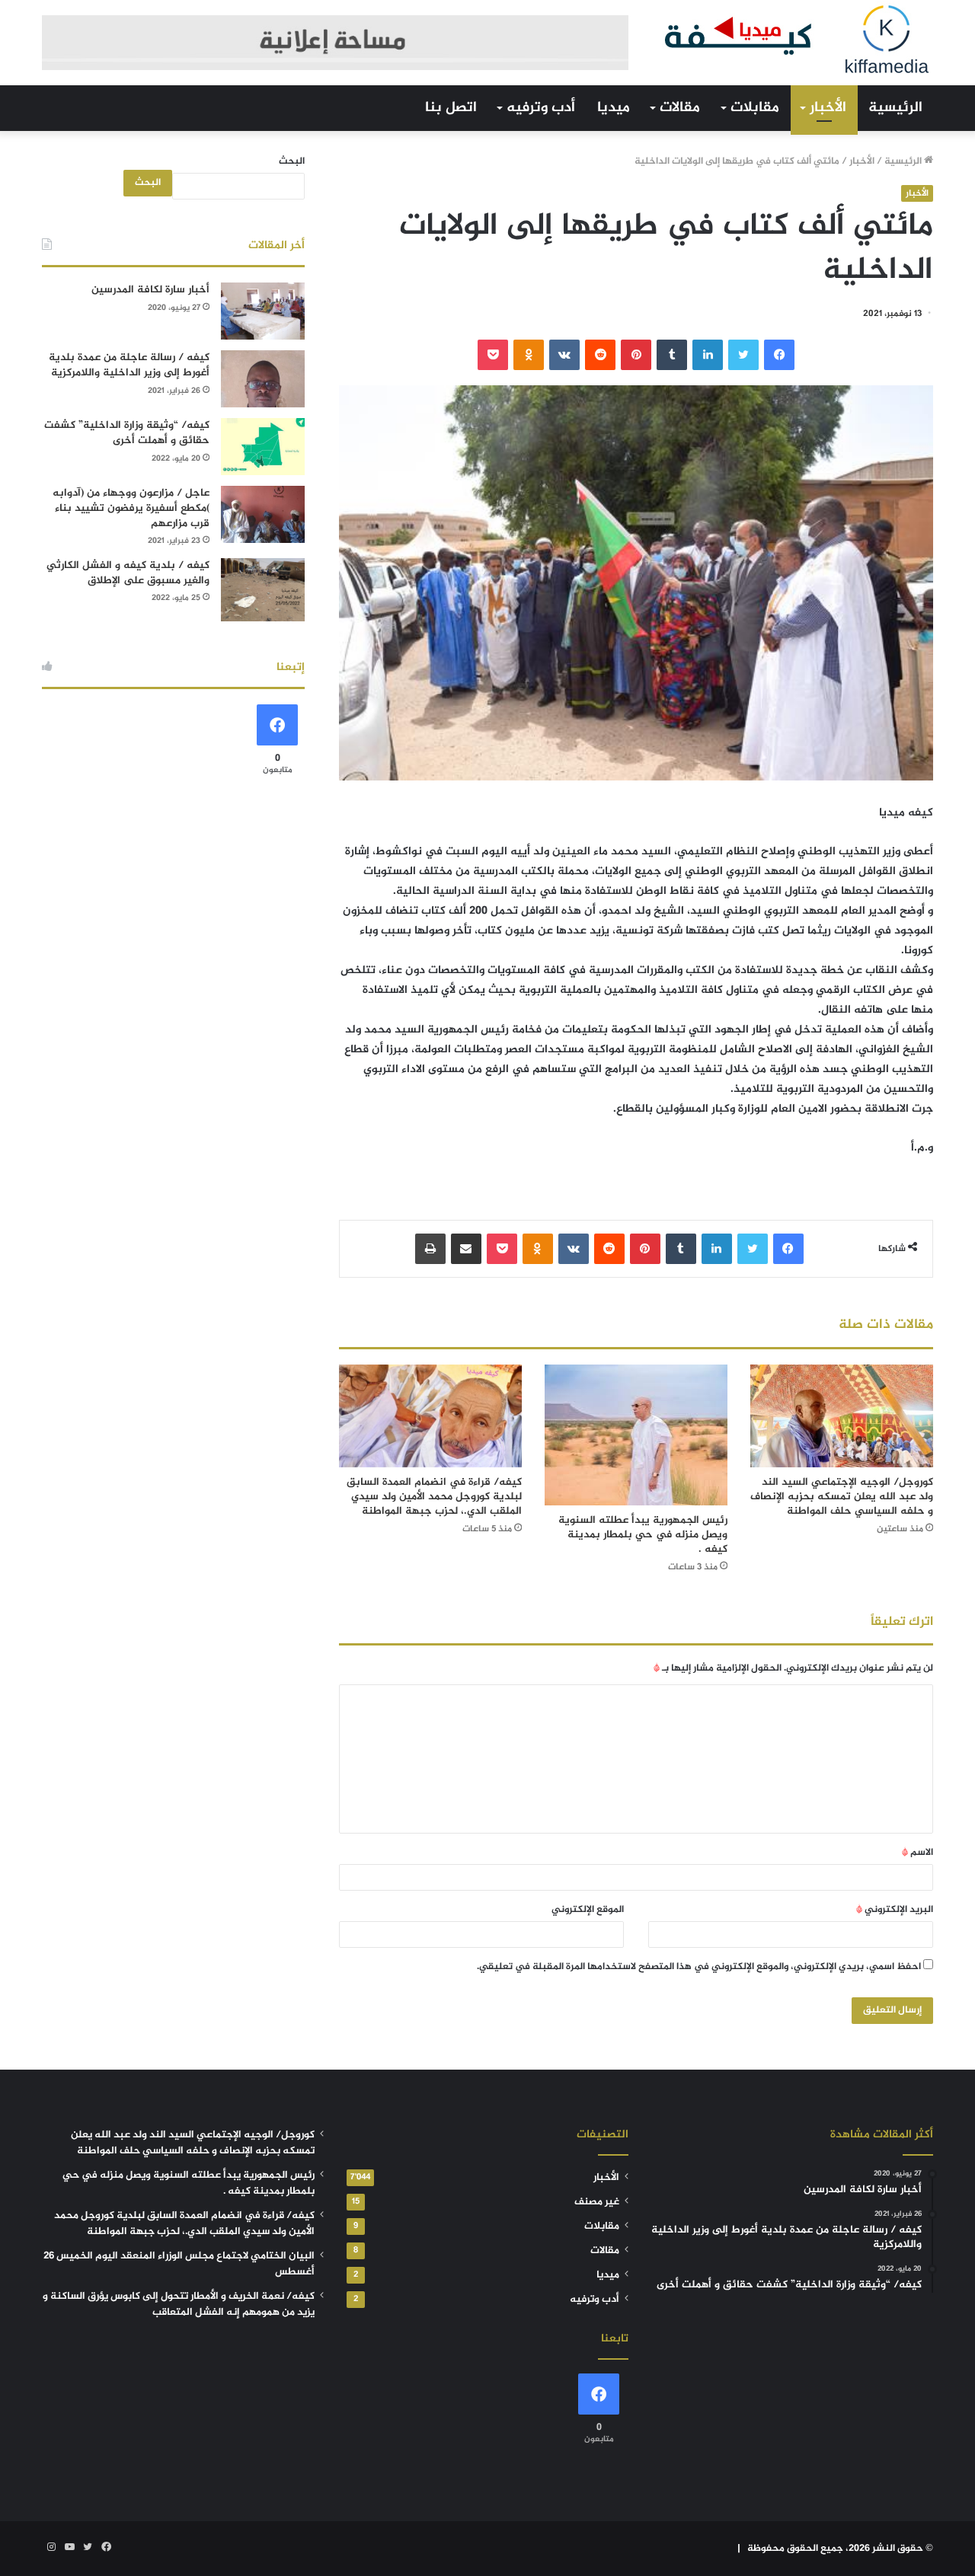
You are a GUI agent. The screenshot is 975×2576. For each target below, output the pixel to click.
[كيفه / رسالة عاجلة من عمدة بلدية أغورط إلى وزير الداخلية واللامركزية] (263, 379)
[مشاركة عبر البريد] (466, 1249)
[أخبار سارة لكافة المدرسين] (263, 311)
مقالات (680, 108)
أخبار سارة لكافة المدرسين (150, 290)
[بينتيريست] (636, 355)
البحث (292, 161)
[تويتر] (743, 355)
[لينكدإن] (708, 355)
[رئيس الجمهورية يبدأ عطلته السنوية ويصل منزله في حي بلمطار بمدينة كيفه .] (636, 1435)
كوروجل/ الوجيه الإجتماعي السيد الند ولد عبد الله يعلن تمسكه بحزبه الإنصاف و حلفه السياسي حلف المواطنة (842, 1497)
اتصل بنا (451, 108)
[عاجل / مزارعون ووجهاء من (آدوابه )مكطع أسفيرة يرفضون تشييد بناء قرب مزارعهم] (263, 514)
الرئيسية (895, 108)
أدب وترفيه (541, 108)
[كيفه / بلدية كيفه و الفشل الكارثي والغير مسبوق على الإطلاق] (263, 590)
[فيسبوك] (779, 355)
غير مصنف (597, 2202)
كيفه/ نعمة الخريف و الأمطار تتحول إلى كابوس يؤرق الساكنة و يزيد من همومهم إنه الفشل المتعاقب (179, 2305)
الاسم (917, 1853)
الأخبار (828, 108)
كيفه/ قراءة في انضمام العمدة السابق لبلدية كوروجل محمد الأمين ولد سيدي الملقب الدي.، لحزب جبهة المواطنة (434, 1497)
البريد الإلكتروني (895, 1910)
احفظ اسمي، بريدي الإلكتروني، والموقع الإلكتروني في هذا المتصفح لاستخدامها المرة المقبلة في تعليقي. (699, 1967)
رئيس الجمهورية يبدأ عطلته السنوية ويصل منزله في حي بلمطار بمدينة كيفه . (643, 1535)
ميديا (614, 108)
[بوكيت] (493, 355)
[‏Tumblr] (672, 355)
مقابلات (755, 108)
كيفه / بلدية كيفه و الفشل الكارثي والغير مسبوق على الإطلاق (128, 573)
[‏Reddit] (600, 355)
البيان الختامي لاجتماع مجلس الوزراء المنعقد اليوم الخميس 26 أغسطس (179, 2264)
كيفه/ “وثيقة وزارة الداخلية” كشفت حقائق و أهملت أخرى (127, 433)
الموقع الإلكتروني (588, 1910)
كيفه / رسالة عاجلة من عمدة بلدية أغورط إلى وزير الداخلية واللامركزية (129, 365)
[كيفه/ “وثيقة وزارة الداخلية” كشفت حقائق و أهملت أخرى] (263, 447)
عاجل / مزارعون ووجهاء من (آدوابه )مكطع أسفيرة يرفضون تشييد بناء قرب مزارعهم (131, 508)
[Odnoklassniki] (529, 355)
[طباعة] (430, 1249)
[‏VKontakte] (564, 355)
